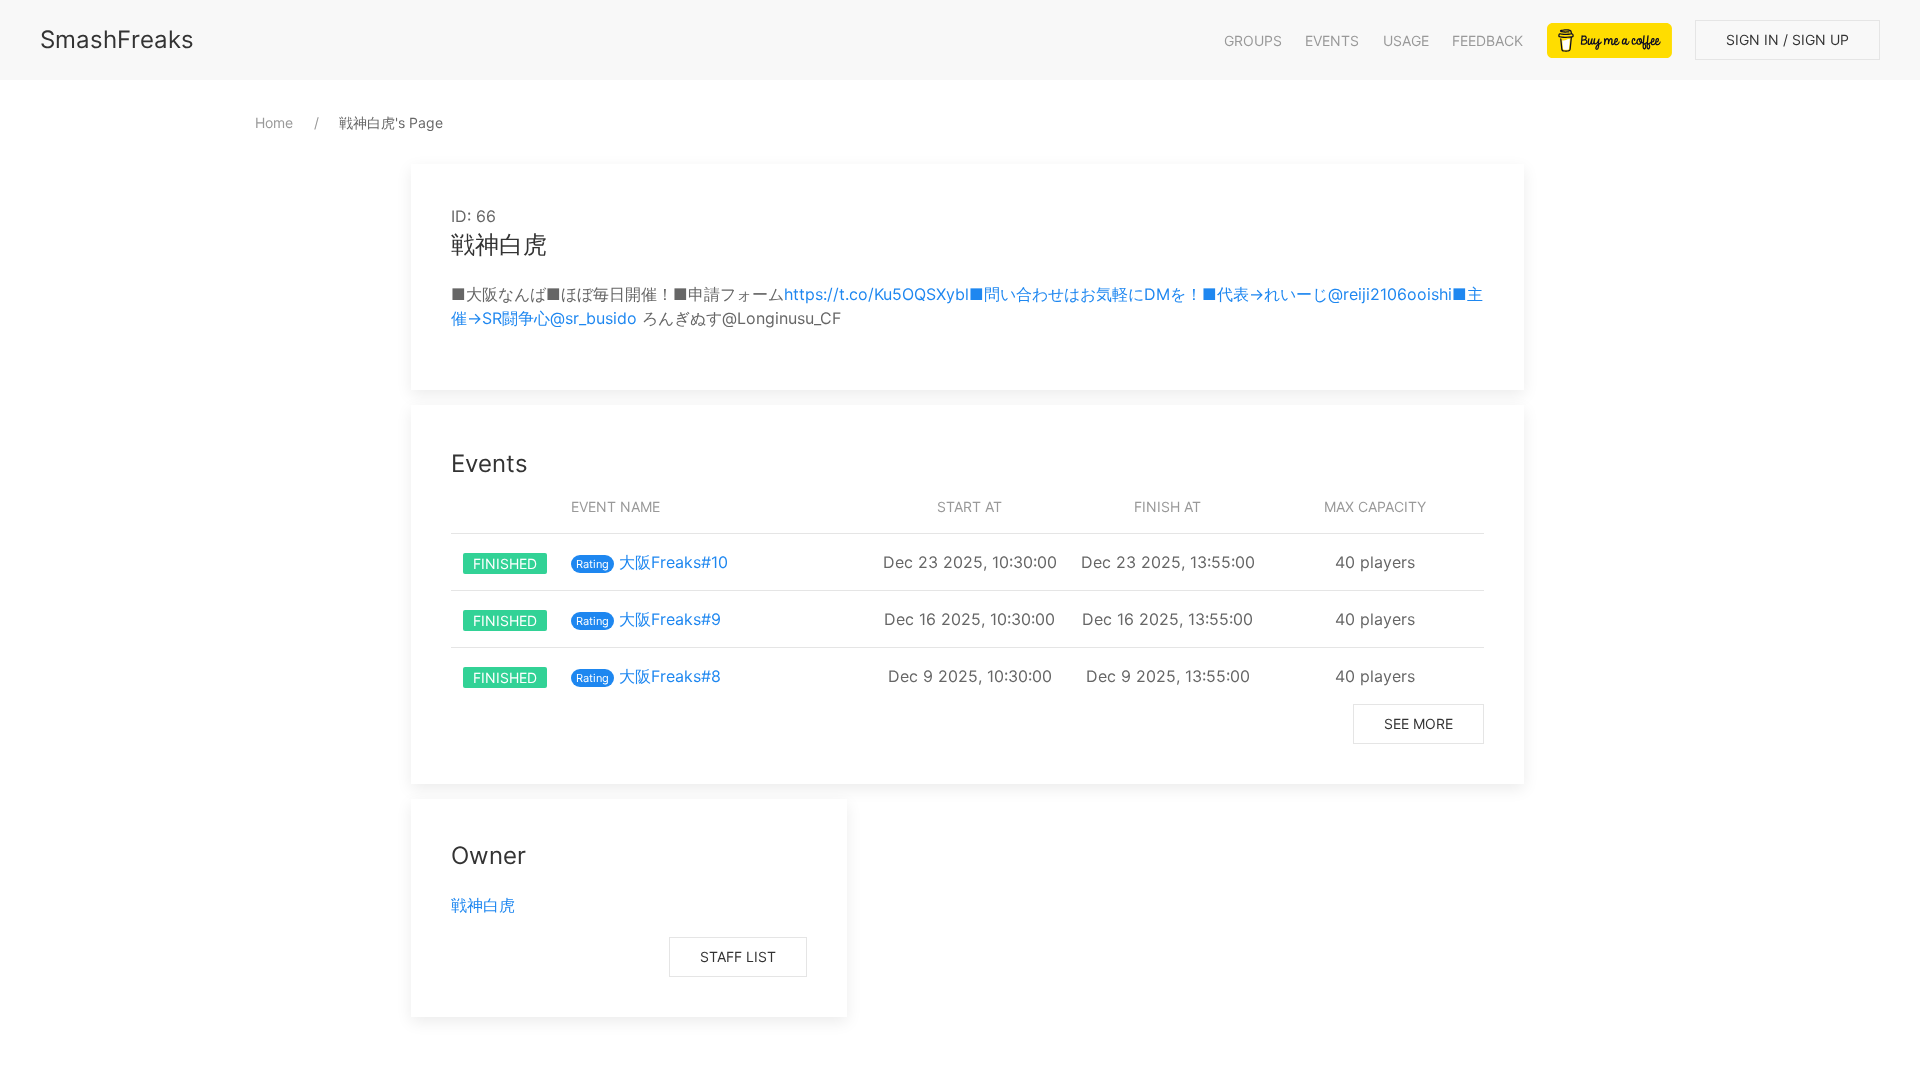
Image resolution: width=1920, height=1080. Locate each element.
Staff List (738, 956)
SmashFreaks (117, 39)
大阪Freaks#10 (673, 562)
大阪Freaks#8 (670, 676)
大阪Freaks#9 (670, 619)
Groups (1253, 40)
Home (274, 122)
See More (1418, 723)
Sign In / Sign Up (1787, 39)
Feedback (1487, 40)
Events (1332, 40)
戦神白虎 (483, 905)
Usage (1406, 40)
